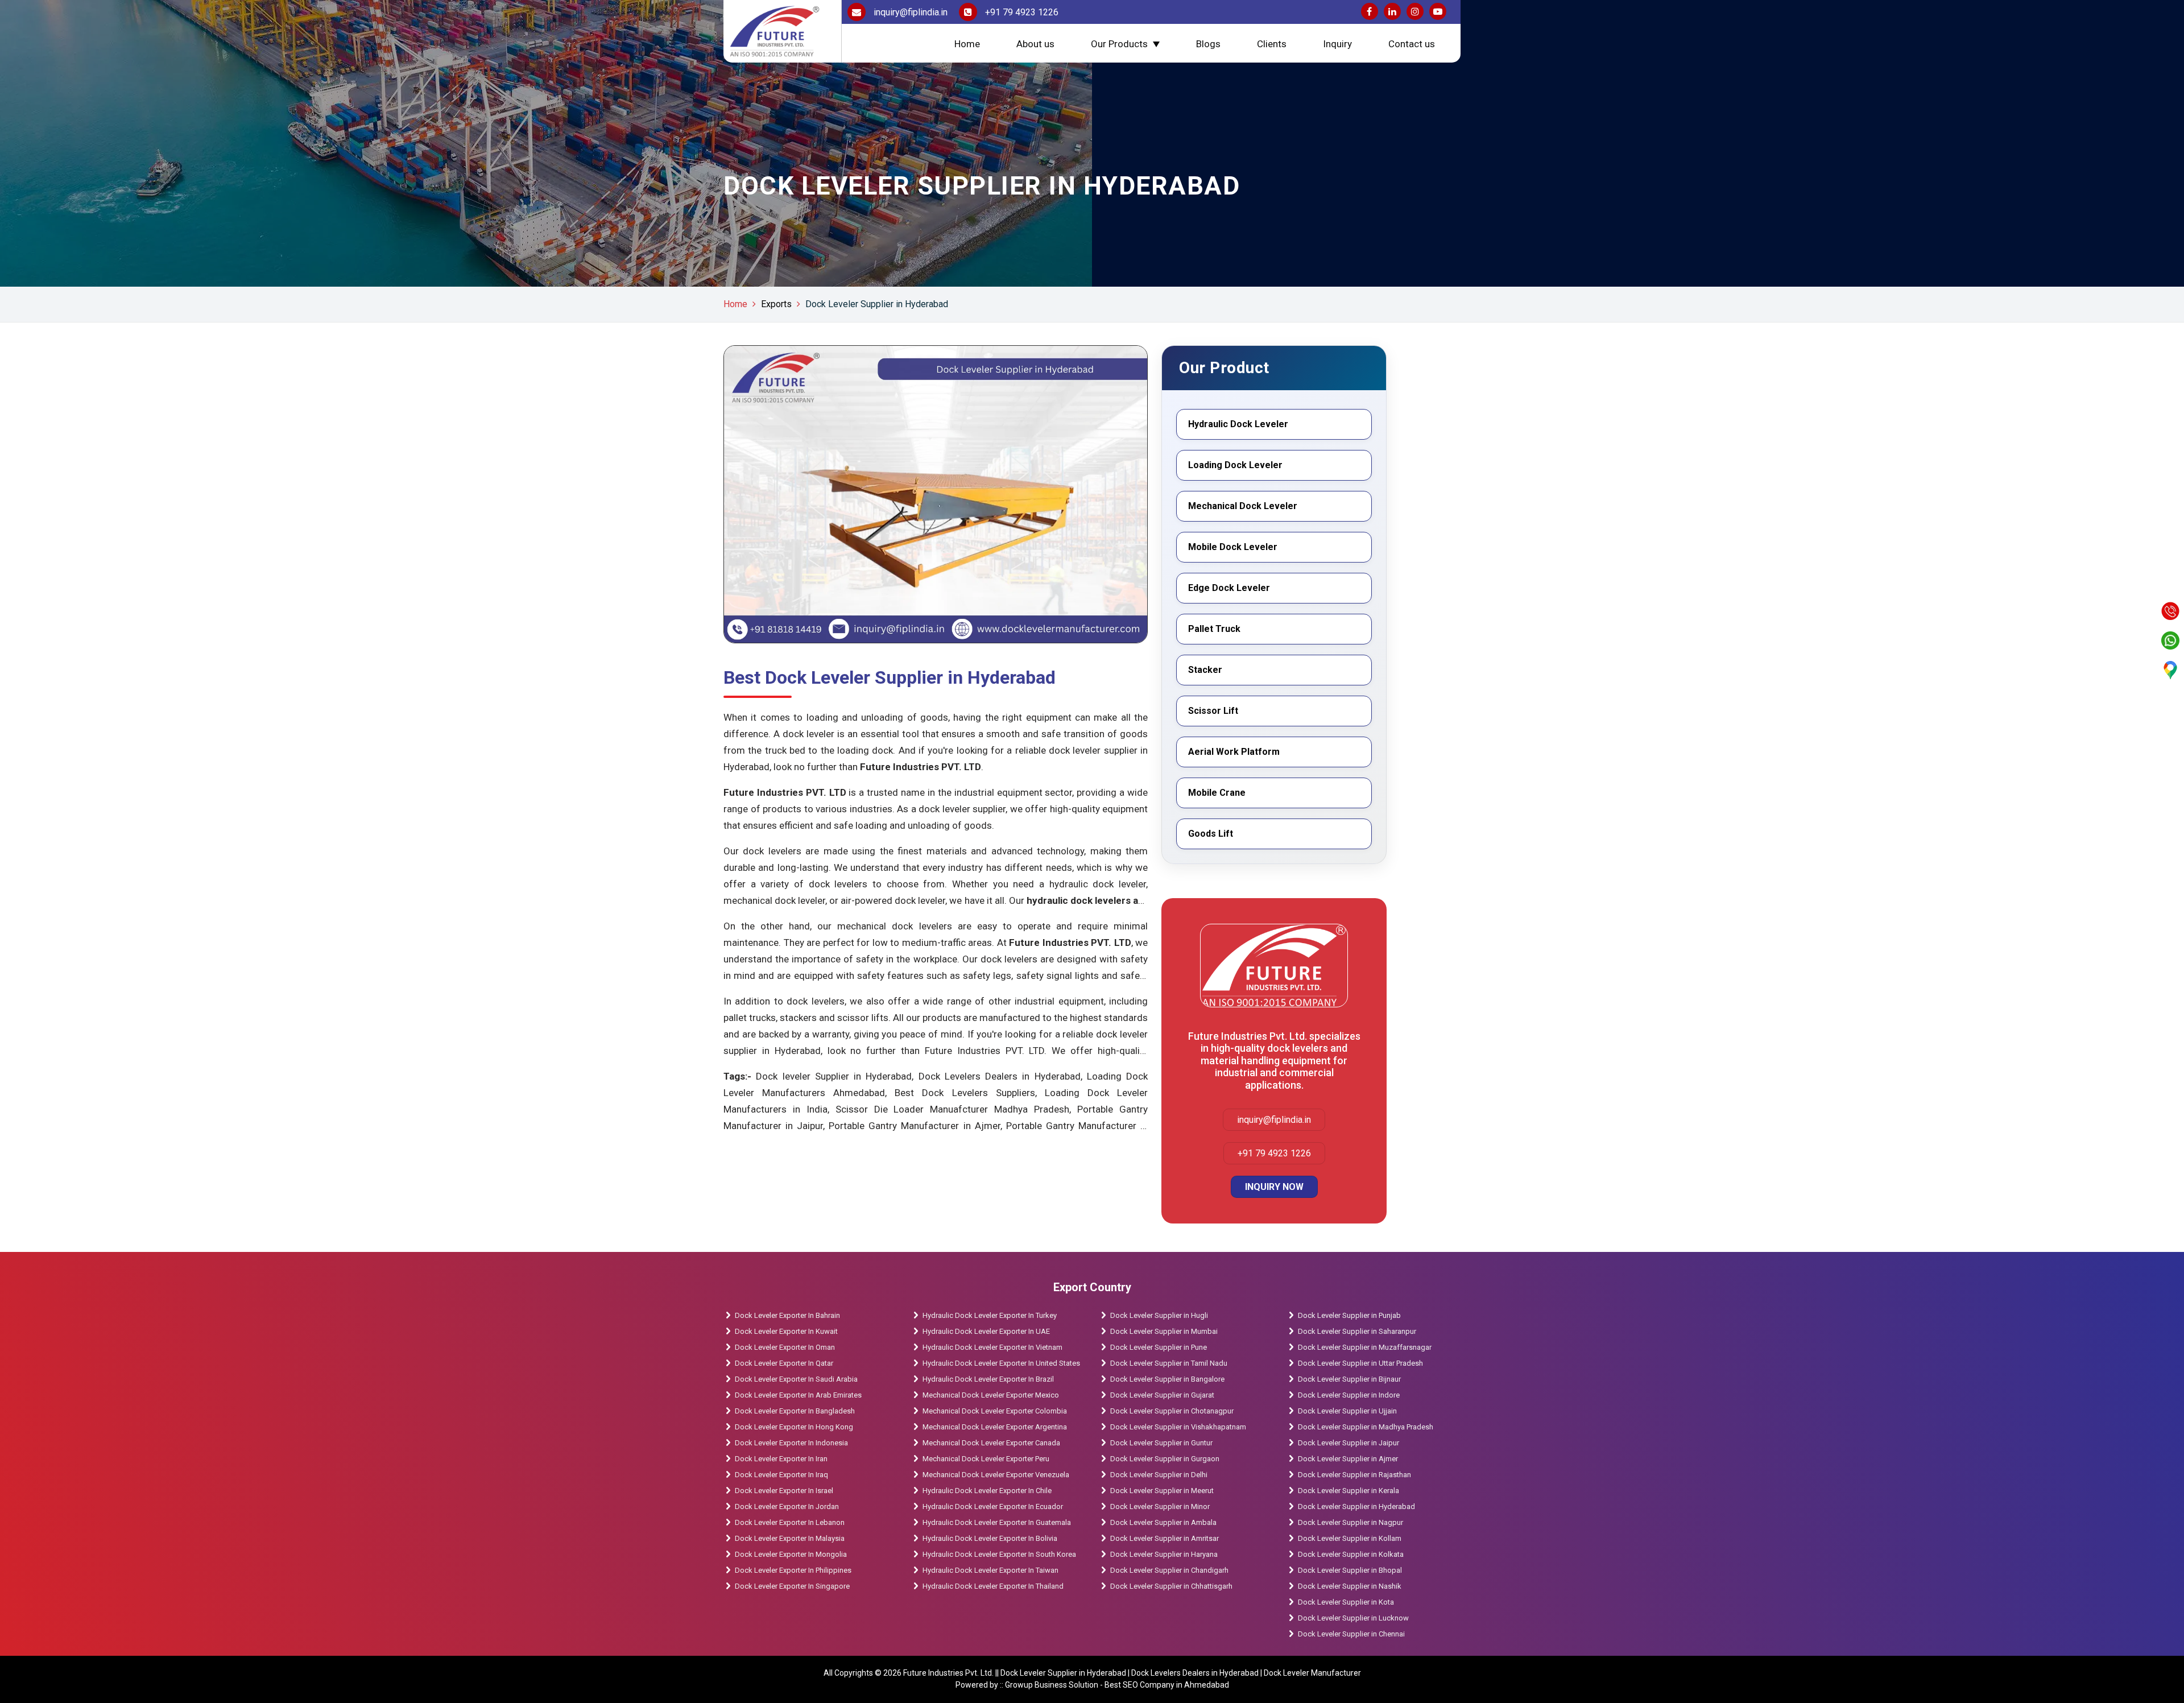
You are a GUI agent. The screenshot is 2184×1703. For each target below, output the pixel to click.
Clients (1272, 44)
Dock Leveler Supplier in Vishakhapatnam (1178, 1427)
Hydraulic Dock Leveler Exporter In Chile (987, 1491)
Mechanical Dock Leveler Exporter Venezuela (996, 1475)
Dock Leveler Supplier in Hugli (1159, 1315)
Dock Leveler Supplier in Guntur (1161, 1443)
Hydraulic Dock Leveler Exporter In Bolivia (990, 1538)
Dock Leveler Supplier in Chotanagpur (1172, 1411)
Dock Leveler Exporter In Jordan (787, 1506)
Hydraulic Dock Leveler (1238, 424)
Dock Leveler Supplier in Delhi (1159, 1475)
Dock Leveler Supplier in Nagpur (1350, 1522)
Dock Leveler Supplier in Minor (1160, 1506)
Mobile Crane (1217, 793)
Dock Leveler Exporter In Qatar (784, 1363)
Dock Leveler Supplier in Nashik (1350, 1586)
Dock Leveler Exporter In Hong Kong (794, 1427)
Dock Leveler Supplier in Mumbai (1164, 1331)
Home (967, 44)
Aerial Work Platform (1234, 752)
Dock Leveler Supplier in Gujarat (1162, 1395)
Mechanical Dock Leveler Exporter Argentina (995, 1427)
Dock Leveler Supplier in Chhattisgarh (1171, 1586)
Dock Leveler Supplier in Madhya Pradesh (1366, 1427)
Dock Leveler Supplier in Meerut (1162, 1491)
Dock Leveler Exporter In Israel (784, 1491)
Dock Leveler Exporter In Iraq (781, 1475)
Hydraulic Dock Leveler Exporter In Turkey (990, 1315)
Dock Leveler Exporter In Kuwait (786, 1331)
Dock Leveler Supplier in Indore (1349, 1395)
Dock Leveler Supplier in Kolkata (1351, 1554)
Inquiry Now (1274, 1187)
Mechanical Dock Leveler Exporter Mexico (991, 1395)
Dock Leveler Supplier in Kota (1346, 1602)
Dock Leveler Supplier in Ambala (1163, 1522)
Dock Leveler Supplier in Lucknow (1353, 1618)
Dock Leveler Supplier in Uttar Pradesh (1360, 1363)
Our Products (1119, 44)
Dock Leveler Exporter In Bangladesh (795, 1411)
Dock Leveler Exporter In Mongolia (791, 1554)
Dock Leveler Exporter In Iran (781, 1459)
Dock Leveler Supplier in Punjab (1349, 1315)
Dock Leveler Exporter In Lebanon (790, 1522)
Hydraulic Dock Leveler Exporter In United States (1001, 1363)
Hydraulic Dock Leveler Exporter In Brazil (988, 1379)
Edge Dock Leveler (1229, 588)
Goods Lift (1211, 834)
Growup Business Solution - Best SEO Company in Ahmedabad (1117, 1685)
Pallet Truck (1214, 629)
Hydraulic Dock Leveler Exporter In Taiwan (990, 1570)
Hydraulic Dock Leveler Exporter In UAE (986, 1331)
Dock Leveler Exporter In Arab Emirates (798, 1395)
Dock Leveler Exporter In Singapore (792, 1586)
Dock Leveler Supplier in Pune (1159, 1347)
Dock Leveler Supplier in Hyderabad (877, 304)
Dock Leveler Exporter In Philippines (793, 1570)
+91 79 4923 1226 (1021, 12)
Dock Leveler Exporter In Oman (785, 1347)
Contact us (1412, 44)
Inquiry (1337, 44)
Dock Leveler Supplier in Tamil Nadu (1169, 1363)
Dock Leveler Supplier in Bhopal (1350, 1570)
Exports (776, 304)
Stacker (1205, 670)
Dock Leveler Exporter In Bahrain (787, 1315)
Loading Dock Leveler (1235, 465)
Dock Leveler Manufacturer (1312, 1673)
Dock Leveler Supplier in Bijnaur (1349, 1379)
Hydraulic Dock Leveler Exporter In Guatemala (997, 1522)
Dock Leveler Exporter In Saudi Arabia (796, 1379)
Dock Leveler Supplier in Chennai (1351, 1634)
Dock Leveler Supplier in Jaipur (1349, 1443)
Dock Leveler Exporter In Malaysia (790, 1538)
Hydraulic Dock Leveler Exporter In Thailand (993, 1586)
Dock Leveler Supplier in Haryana (1164, 1554)
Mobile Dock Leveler (1233, 547)
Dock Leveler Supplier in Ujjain (1347, 1411)
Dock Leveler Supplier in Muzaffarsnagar (1365, 1347)
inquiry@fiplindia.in (909, 12)
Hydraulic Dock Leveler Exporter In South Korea (999, 1554)
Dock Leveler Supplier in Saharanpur (1357, 1331)
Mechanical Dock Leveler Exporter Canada (991, 1443)
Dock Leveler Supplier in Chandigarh (1169, 1570)
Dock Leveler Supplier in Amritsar (1165, 1538)
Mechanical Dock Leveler (1243, 506)
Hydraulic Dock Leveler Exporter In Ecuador (993, 1506)
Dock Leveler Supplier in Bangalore (1167, 1379)
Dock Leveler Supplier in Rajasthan (1354, 1475)
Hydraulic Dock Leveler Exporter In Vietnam (992, 1347)
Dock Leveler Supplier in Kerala (1349, 1491)
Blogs (1208, 44)
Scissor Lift (1213, 711)
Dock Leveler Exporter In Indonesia (791, 1443)
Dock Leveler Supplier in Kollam (1350, 1538)
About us (1035, 44)
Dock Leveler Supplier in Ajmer (1348, 1459)
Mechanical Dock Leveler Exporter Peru (986, 1459)
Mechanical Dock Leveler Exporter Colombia (995, 1411)
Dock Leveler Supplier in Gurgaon (1165, 1459)
